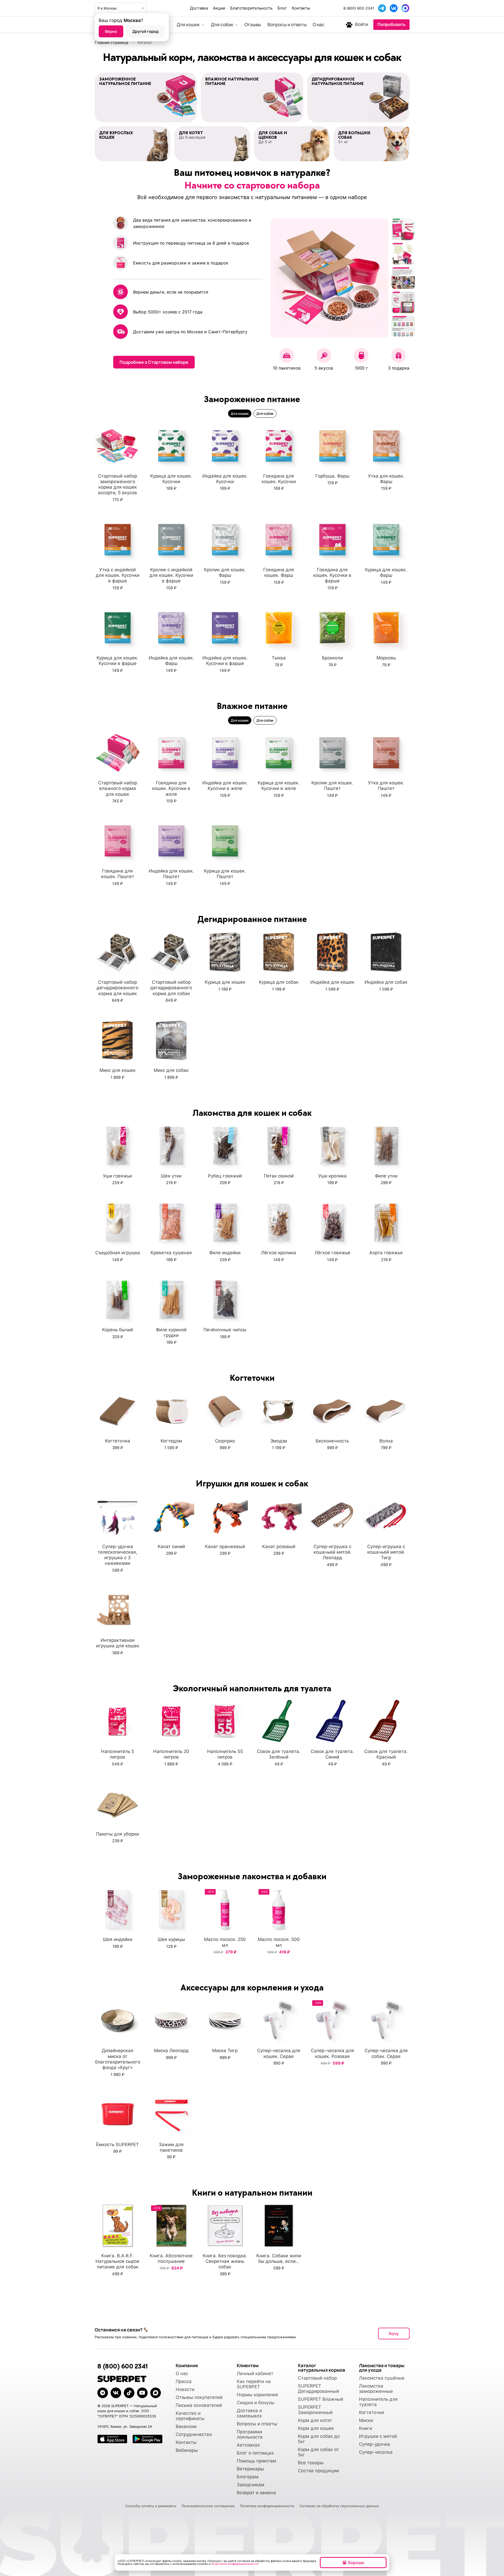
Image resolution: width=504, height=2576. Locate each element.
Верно (111, 31)
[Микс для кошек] (118, 1040)
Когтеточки (372, 2412)
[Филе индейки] (225, 1223)
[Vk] (116, 2393)
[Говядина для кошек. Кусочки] (279, 446)
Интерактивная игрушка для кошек (118, 1643)
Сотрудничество (194, 2434)
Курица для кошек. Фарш (386, 572)
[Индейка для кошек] (332, 952)
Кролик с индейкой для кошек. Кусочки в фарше (171, 575)
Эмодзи (279, 1441)
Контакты (301, 8)
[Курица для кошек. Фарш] (386, 540)
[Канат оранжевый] (225, 1516)
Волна (386, 1441)
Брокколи (332, 658)
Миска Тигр (225, 2051)
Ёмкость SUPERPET (117, 2145)
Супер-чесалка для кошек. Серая (279, 2053)
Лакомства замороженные (376, 2389)
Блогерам (248, 2477)
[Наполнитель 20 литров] (171, 1721)
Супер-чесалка (376, 2452)
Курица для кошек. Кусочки (171, 479)
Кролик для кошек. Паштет (332, 786)
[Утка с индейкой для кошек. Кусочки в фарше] (118, 540)
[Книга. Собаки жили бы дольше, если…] (279, 2226)
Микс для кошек (117, 1070)
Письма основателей (199, 2405)
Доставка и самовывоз (249, 2413)
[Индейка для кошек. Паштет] (171, 841)
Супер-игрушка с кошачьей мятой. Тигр (386, 1552)
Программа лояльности (250, 2434)
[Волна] (386, 1411)
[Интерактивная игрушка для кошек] (118, 1610)
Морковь (386, 658)
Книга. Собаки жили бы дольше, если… (279, 2258)
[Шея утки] (171, 1146)
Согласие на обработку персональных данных (339, 2506)
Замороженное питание (252, 399)
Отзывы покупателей (199, 2397)
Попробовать (391, 24)
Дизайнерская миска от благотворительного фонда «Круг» (118, 2059)
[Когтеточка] (118, 1411)
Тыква (279, 658)
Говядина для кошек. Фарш (279, 572)
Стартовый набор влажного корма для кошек (118, 788)
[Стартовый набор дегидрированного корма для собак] (171, 952)
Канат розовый (279, 1547)
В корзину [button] (118, 1582)
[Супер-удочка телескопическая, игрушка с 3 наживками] (118, 1516)
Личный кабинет (255, 2373)
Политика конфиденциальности (267, 2506)
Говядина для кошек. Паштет (118, 874)
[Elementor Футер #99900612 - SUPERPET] (129, 2393)
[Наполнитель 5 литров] (118, 1721)
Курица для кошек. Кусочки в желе (279, 786)
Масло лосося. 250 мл (225, 1942)
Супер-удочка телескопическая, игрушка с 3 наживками (117, 1555)
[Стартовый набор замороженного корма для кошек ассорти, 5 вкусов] (118, 446)
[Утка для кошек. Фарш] (386, 446)
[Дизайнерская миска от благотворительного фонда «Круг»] (118, 2020)
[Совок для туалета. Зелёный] (279, 1721)
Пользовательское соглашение (208, 2506)
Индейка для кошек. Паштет (171, 874)
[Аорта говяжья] (386, 1223)
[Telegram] (103, 2393)
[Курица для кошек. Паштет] (225, 841)
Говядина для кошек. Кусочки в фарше (332, 575)
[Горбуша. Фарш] (332, 446)
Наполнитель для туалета (378, 2402)
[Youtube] (142, 2393)
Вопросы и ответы (257, 2424)
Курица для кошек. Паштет (225, 874)
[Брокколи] (332, 628)
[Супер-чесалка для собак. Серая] (386, 2020)
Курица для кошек (225, 982)
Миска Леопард (171, 2051)
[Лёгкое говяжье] (332, 1223)
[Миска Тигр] (225, 2020)
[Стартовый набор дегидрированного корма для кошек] (118, 952)
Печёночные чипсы (225, 1330)
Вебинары (187, 2450)
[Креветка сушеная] (171, 1223)
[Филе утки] (386, 1146)
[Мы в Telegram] (382, 8)
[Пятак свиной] (279, 1146)
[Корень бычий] (118, 1300)
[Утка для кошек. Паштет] (386, 753)
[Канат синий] (171, 1516)
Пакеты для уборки (117, 1834)
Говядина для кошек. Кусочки (279, 479)
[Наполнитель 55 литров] (225, 1721)
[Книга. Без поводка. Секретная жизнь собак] (225, 2226)
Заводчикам (251, 2485)
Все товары (311, 2463)
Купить (118, 511)
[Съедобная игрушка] (118, 1223)
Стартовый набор (317, 2378)
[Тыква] (279, 628)
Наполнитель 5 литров (118, 1754)
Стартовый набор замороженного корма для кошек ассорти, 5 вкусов (117, 484)
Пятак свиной (279, 1176)
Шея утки (171, 1176)
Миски (366, 2420)
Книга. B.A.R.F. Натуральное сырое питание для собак (117, 2261)
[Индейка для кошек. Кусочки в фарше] (225, 628)
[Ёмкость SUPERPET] (118, 2114)
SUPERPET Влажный (321, 2399)
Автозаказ (248, 2445)
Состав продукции (318, 2471)
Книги (365, 2428)
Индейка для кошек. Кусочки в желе (225, 786)
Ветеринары (250, 2469)
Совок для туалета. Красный (386, 1754)
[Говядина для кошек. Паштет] (118, 841)
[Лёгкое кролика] (279, 1223)
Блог (282, 8)
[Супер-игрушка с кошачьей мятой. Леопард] (332, 1516)
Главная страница (112, 42)
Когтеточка (118, 1441)
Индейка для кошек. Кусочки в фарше (225, 661)
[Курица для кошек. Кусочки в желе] (279, 753)
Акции (219, 8)
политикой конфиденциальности (235, 2564)
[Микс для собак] (171, 1040)
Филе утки (386, 1176)
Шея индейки (118, 1939)
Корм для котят (315, 2420)
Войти (362, 24)
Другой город (145, 31)
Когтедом (171, 1441)
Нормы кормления (257, 2395)
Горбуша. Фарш (332, 476)
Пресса (184, 2381)
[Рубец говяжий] (225, 1146)
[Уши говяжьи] (118, 1146)
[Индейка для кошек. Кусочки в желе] (225, 753)
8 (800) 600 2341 (122, 2366)
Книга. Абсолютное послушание (171, 2258)
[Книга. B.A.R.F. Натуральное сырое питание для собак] (118, 2226)
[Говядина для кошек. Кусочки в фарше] (332, 540)
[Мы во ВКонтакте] (394, 8)
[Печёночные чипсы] (225, 1300)
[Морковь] (386, 628)
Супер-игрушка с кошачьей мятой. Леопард (332, 1552)
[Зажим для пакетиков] (171, 2114)
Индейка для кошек (332, 982)
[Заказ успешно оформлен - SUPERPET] (156, 2393)
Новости (185, 2389)
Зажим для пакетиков (171, 2147)
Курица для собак (279, 982)
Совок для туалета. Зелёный (279, 1754)
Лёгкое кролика (279, 1253)
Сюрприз (225, 1441)
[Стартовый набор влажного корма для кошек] (118, 753)
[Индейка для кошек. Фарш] (171, 628)
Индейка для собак (386, 982)
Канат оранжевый (225, 1547)
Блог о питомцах (255, 2453)
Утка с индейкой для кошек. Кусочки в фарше (118, 575)
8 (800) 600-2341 (359, 8)
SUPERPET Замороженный (315, 2410)
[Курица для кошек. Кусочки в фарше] (118, 628)
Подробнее (171, 1271)
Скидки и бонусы (256, 2403)
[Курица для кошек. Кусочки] (171, 446)
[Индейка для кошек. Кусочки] (225, 446)
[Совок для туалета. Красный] (386, 1721)
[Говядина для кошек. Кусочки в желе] (171, 753)
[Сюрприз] (225, 1411)
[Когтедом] (171, 1411)
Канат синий (171, 1547)
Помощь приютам (256, 2461)
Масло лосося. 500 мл (279, 1942)
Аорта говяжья (386, 1253)
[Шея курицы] (171, 1909)
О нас (182, 2373)
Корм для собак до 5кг (319, 2439)
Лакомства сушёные (382, 2378)
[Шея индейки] (118, 1909)
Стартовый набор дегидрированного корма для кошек (117, 988)
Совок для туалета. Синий (332, 1754)
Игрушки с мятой (378, 2436)
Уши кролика (332, 1176)
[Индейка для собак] (386, 952)
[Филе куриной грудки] (171, 1300)
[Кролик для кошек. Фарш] (225, 540)
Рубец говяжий (225, 1176)
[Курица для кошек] (225, 952)
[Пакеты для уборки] (118, 1804)
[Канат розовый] (279, 1516)
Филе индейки (225, 1253)
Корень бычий (118, 1330)
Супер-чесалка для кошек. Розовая (332, 2053)
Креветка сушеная (171, 1253)
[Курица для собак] (279, 952)
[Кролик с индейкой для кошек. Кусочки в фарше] (171, 540)
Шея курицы (171, 1939)
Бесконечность (332, 1441)
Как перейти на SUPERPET (254, 2384)
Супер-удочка (374, 2444)
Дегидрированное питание (252, 919)
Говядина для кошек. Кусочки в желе (171, 788)
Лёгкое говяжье (332, 1253)
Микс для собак (171, 1070)
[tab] (240, 413)
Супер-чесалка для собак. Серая (386, 2053)
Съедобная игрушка (118, 1253)
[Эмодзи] (279, 1411)
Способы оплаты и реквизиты (151, 2506)
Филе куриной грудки (171, 1332)
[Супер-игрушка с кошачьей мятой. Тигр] (386, 1516)
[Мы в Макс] (405, 8)
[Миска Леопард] (171, 2020)
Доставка (199, 8)
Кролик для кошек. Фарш (225, 572)
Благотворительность (251, 8)
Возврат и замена (256, 2493)
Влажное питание (252, 706)
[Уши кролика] (332, 1146)
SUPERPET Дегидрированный (318, 2389)
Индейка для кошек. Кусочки (225, 479)
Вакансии (186, 2426)
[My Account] (349, 25)
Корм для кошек (316, 2428)
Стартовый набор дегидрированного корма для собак (171, 988)
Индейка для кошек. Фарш (171, 661)
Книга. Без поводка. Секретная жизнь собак (225, 2261)
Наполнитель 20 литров (171, 1754)
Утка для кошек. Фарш (386, 479)
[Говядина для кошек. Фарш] (279, 540)
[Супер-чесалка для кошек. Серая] (279, 2020)
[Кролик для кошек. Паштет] (332, 753)
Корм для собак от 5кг (318, 2452)
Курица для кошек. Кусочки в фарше (117, 661)
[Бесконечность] (332, 1411)
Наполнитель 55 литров (225, 1754)
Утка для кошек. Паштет (386, 786)
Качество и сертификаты (190, 2416)
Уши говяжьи (117, 1176)
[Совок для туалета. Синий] (332, 1721)
